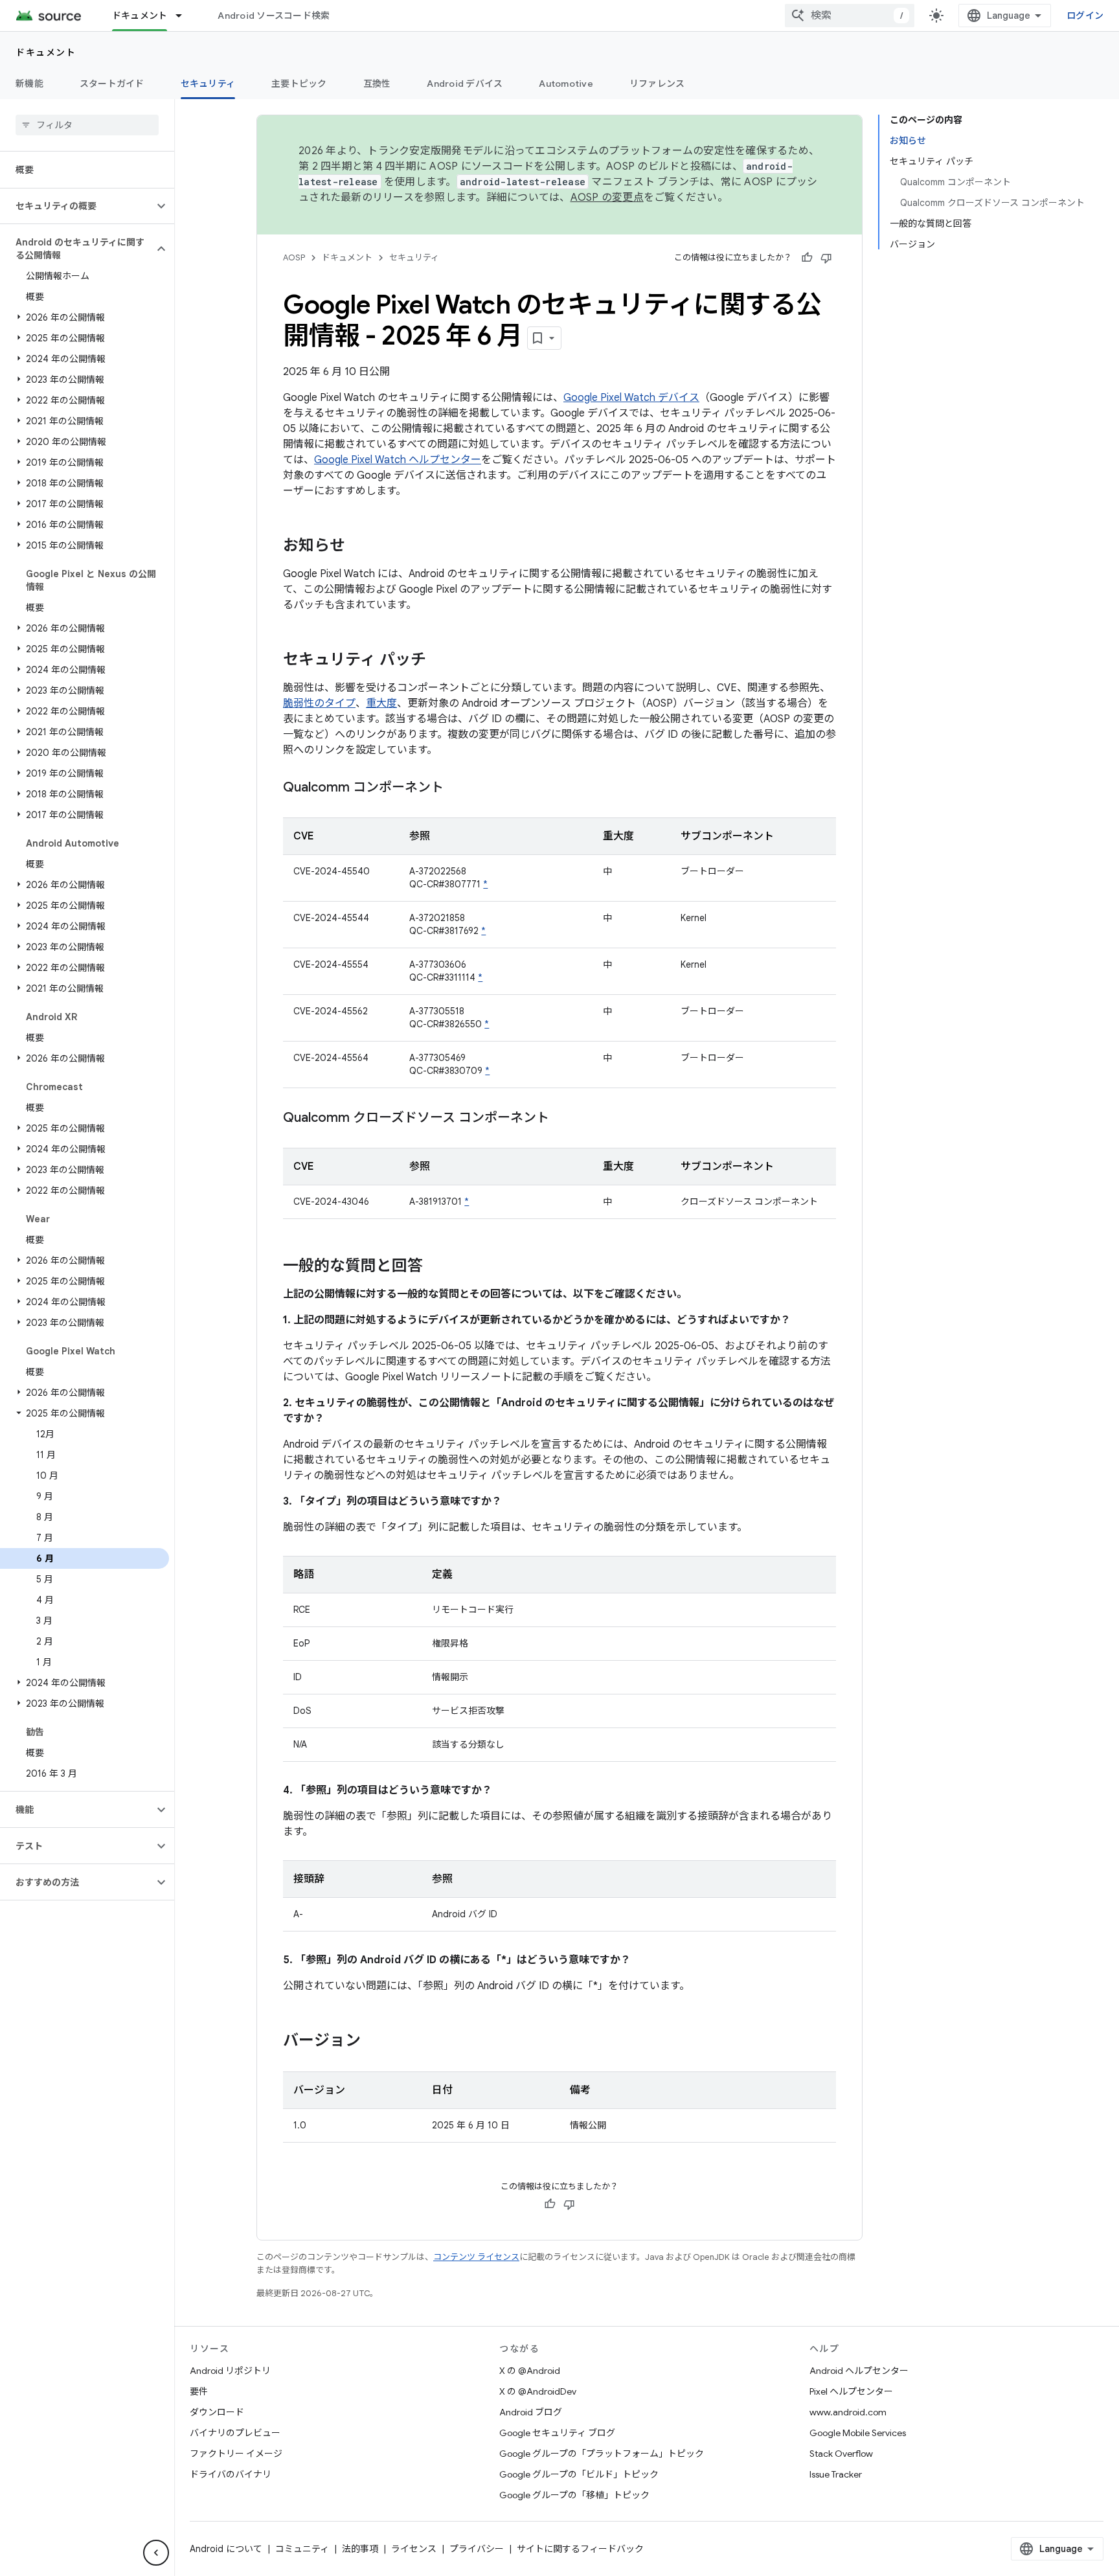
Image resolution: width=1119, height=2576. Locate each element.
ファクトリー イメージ (236, 2454)
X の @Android (530, 2371)
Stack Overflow (841, 2454)
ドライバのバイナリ (231, 2474)
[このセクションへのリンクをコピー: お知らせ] (358, 547)
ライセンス (414, 2549)
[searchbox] (87, 125)
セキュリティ (208, 84)
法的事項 (360, 2549)
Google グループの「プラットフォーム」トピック (602, 2454)
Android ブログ (531, 2412)
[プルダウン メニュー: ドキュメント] (185, 16)
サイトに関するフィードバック (580, 2549)
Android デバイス (465, 84)
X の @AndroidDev (538, 2391)
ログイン (1085, 16)
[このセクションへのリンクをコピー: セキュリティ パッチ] (439, 661)
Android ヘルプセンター (859, 2371)
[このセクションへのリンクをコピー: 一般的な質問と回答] (436, 1267)
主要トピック (299, 84)
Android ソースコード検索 (274, 16)
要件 (199, 2391)
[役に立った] (807, 258)
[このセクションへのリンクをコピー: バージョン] (374, 2042)
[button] (77, 206)
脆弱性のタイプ (319, 703)
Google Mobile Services (858, 2433)
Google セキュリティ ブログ (557, 2433)
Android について (226, 2549)
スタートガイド (112, 84)
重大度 (381, 703)
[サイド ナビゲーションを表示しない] (156, 2553)
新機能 (29, 84)
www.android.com (848, 2412)
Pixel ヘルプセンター (851, 2391)
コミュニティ (302, 2549)
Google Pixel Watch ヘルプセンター (398, 460)
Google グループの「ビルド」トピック (579, 2474)
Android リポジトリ (230, 2371)
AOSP (294, 257)
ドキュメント (140, 16)
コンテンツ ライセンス (476, 2257)
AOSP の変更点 (607, 198)
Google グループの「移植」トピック (574, 2495)
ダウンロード (217, 2412)
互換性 (377, 84)
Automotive (566, 84)
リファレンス (657, 84)
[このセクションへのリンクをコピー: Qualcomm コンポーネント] (457, 788)
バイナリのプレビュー (235, 2433)
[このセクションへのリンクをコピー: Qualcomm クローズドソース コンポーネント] (562, 1119)
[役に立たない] (826, 258)
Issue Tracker (836, 2474)
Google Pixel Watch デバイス (631, 398)
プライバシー (477, 2549)
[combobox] (850, 16)
